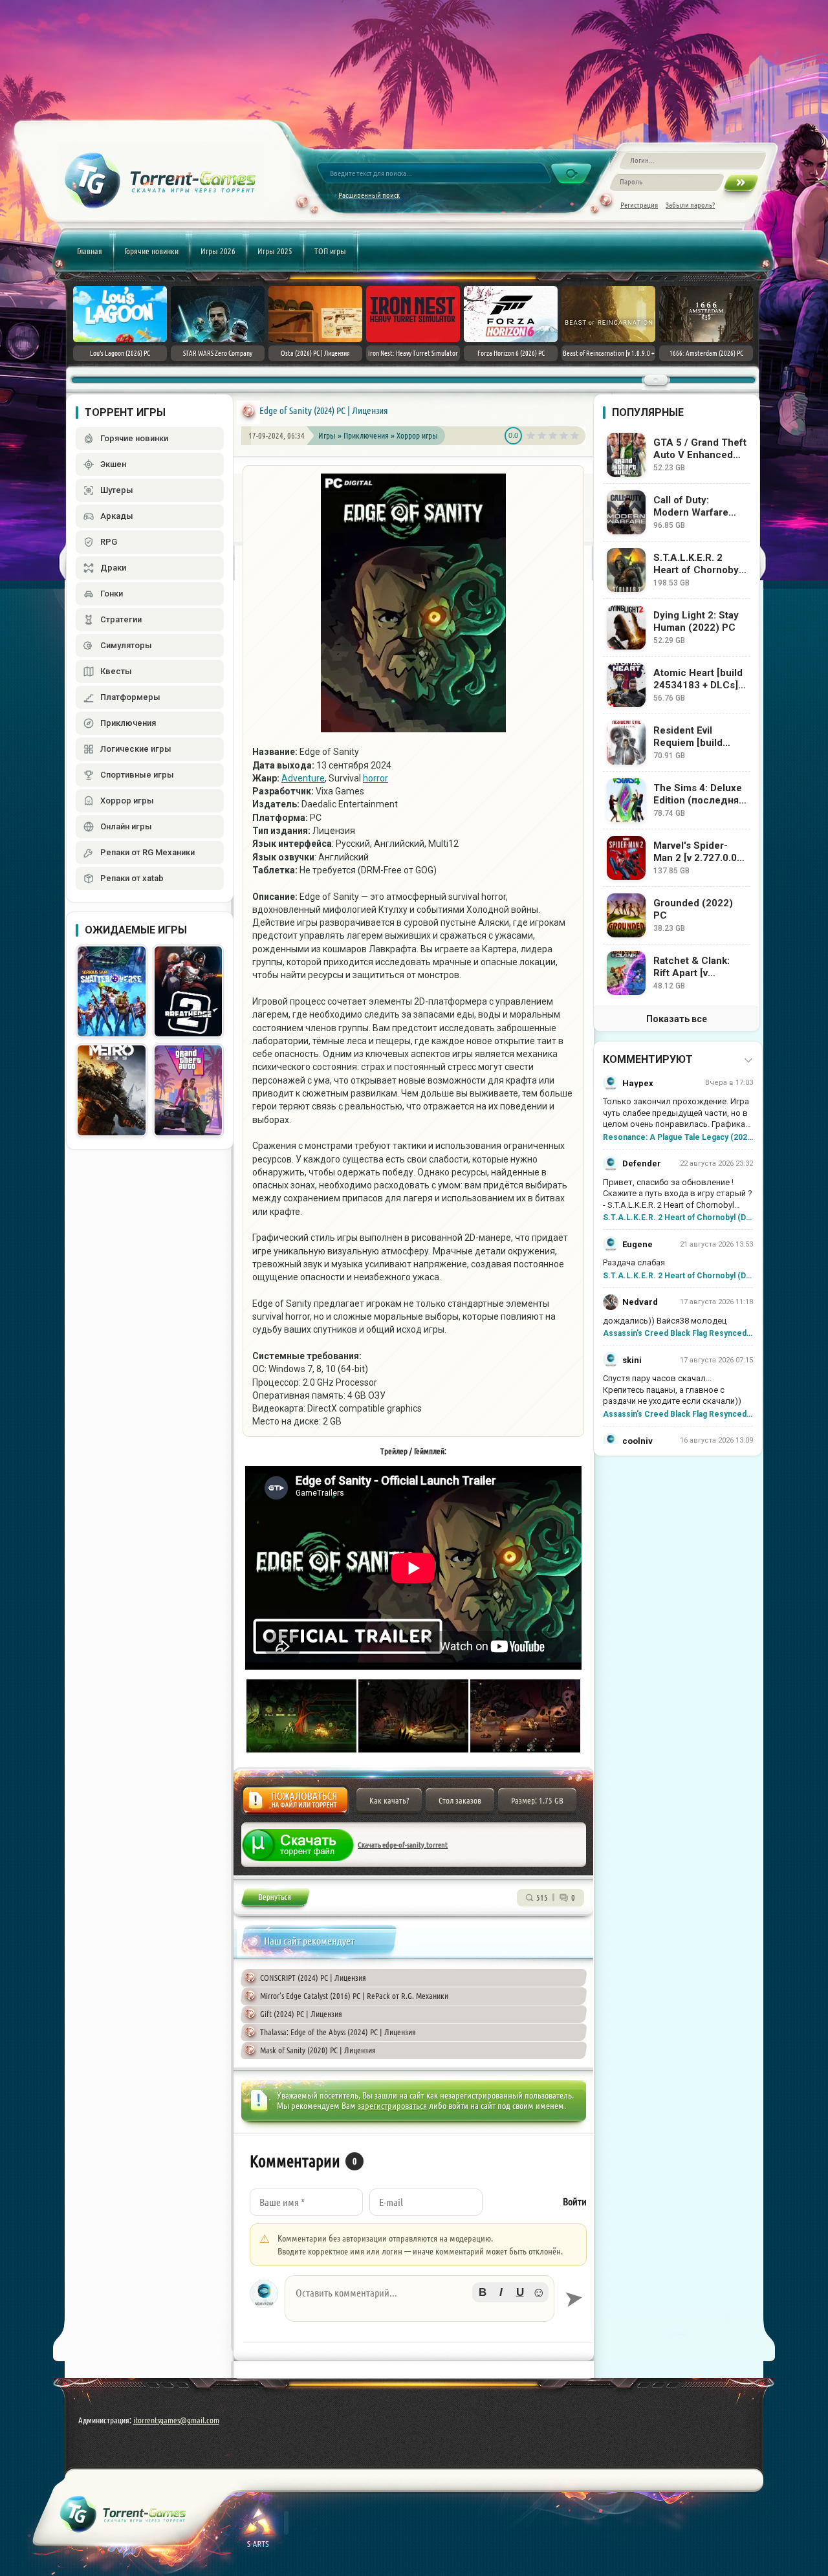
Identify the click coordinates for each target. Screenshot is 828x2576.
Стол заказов (460, 1800)
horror (376, 778)
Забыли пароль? (690, 205)
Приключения (367, 435)
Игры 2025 (275, 251)
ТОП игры (330, 251)
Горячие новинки (151, 251)
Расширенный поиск (369, 195)
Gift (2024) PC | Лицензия (301, 2014)
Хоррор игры (417, 435)
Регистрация (639, 205)
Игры (327, 435)
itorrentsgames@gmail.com (176, 2420)
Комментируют (648, 1059)
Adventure (303, 778)
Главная (90, 251)
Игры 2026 (218, 251)
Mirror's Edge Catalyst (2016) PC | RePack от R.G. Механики (354, 1996)
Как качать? (389, 1800)
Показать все (677, 1019)
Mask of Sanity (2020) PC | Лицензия (318, 2050)
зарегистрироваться (392, 2106)
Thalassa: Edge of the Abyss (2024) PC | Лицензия (338, 2032)
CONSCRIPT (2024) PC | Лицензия (313, 1978)
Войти (575, 2202)
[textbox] (419, 2298)
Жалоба (295, 1804)
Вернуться (275, 1900)
